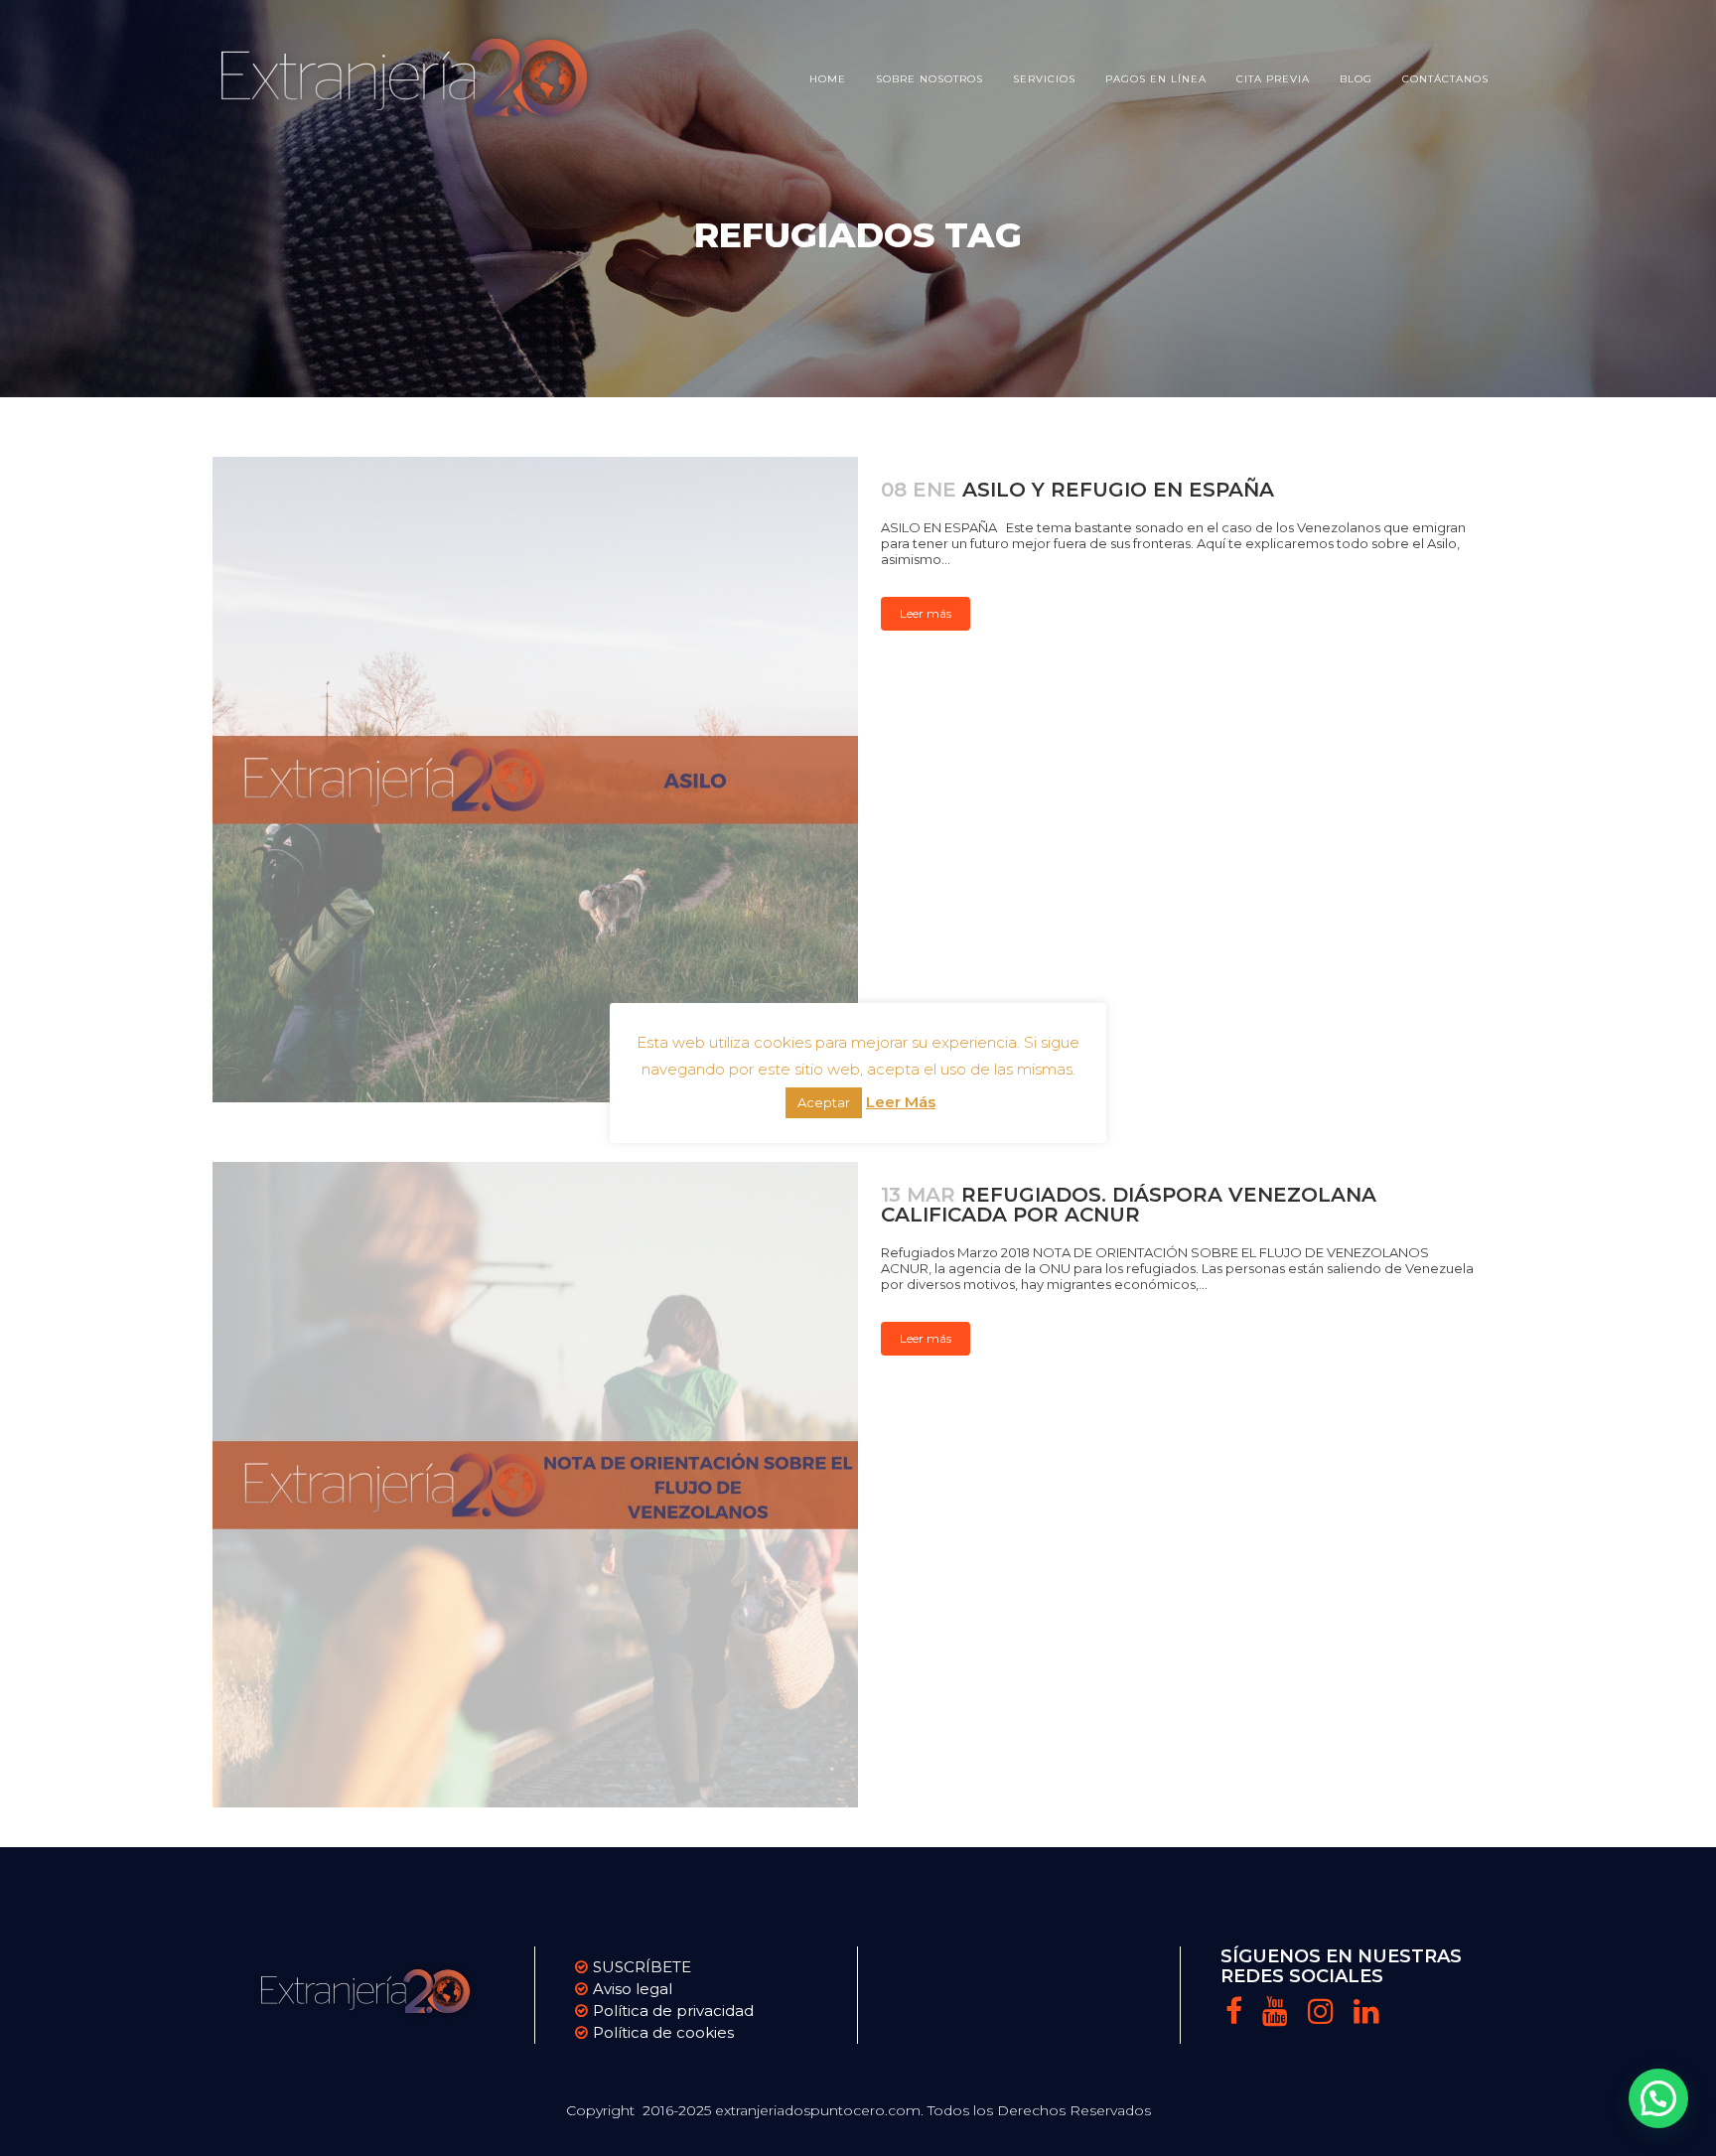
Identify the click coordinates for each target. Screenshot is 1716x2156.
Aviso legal (633, 1989)
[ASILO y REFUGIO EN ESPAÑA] (535, 780)
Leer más (926, 613)
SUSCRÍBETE (642, 1967)
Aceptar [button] (824, 1102)
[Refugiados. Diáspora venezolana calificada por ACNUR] (535, 1485)
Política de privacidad (673, 2011)
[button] (1658, 2098)
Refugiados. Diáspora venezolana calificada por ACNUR (1129, 1205)
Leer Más (901, 1102)
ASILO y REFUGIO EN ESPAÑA (1118, 490)
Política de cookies (663, 2032)
